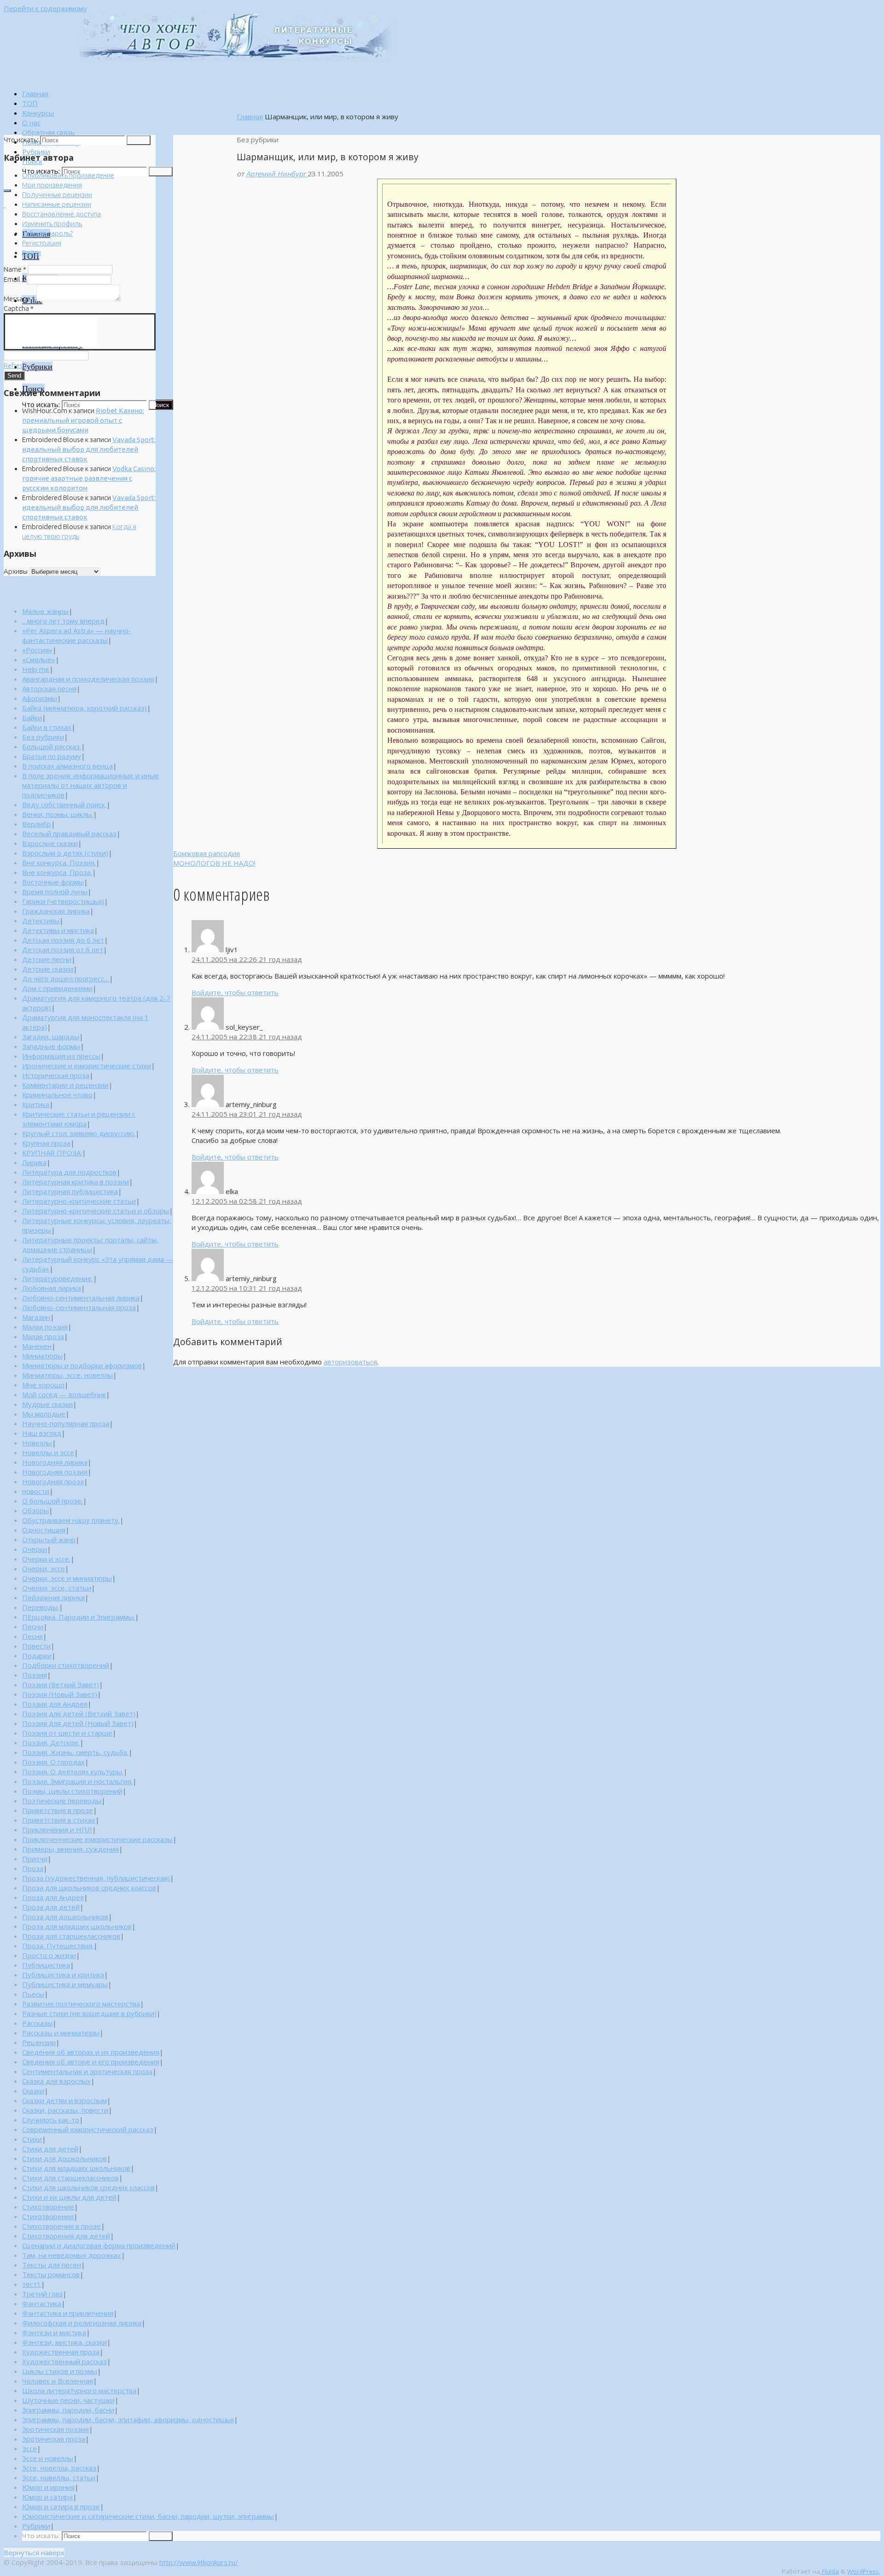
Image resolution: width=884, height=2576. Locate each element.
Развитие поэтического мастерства (81, 2004)
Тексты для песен (52, 2265)
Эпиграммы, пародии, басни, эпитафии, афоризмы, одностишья (128, 2419)
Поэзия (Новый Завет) (60, 1694)
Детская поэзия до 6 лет (63, 940)
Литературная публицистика (70, 1191)
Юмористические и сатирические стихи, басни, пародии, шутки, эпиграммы (148, 2516)
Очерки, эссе (44, 1568)
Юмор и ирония (48, 2487)
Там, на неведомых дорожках (72, 2255)
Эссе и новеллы (48, 2458)
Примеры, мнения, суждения (70, 1849)
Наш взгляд (42, 1433)
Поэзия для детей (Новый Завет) (78, 1723)
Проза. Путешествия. (58, 1946)
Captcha (19, 308)
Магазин (36, 1317)
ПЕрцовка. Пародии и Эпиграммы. (79, 1617)
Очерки (35, 1549)
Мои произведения (52, 185)
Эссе (29, 2448)
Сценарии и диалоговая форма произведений (99, 2245)
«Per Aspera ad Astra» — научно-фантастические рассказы (77, 635)
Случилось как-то (51, 2120)
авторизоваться (350, 1362)
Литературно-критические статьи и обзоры (96, 1211)
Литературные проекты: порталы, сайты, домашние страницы (90, 1244)
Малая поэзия (45, 1327)
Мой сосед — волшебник (64, 1394)
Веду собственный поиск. (64, 804)
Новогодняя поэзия (55, 1472)
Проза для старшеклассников (71, 1936)
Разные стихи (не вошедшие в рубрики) (89, 2013)
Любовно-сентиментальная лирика (81, 1298)
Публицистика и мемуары (65, 1984)
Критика (36, 1104)
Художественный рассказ (64, 2361)
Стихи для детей (50, 2149)
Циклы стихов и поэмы (60, 2371)
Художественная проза (61, 2352)
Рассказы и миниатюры (61, 2033)
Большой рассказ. (52, 746)
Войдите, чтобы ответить (235, 992)
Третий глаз (42, 2294)
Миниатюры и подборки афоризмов (82, 1365)
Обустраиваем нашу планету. (71, 1520)
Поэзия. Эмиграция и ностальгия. (77, 1781)
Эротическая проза (54, 2439)
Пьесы (33, 1994)
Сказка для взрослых (56, 2081)
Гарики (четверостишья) (63, 901)
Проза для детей (51, 1907)
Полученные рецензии (57, 195)
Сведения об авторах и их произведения (91, 2052)
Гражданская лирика (56, 911)
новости (36, 1491)
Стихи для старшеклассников (70, 2178)
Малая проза (43, 1336)
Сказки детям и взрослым (64, 2100)
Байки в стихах (47, 727)
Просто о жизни (49, 1955)
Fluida (829, 2571)
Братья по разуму (52, 756)
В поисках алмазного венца (67, 766)
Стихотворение (48, 2207)
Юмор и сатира (47, 2497)
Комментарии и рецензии (65, 1085)
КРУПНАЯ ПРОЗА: (52, 1153)
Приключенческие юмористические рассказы (97, 1839)
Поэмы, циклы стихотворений (72, 1791)
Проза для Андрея (53, 1897)
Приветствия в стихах (59, 1820)
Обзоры (35, 1510)
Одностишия (44, 1530)
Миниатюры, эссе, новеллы (67, 1375)
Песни (33, 1626)
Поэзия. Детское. (51, 1743)
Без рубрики (43, 737)
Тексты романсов (51, 2274)
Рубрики (36, 2526)
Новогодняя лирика (55, 1462)
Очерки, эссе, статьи (57, 1588)
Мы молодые (44, 1414)
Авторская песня (49, 688)
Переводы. (41, 1607)
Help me (36, 669)
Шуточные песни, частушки (68, 2400)
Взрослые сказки (50, 843)
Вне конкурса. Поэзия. (59, 863)
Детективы (41, 921)
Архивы (16, 571)
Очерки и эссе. (46, 1559)
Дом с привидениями (57, 988)
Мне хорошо (43, 1385)
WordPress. (864, 2571)
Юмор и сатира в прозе (61, 2506)
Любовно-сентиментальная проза (79, 1307)
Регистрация (42, 243)
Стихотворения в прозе (61, 2226)
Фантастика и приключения (68, 2313)
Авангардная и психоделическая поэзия (88, 679)
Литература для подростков (69, 1172)
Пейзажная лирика (53, 1597)
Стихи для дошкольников (64, 2158)
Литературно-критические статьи (79, 1201)
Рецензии (39, 2042)
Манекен (37, 1346)
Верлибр (37, 824)
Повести (36, 1646)
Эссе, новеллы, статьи (59, 2477)
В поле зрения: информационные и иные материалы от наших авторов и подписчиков (90, 785)
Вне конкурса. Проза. (57, 872)
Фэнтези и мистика (54, 2332)
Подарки (37, 1655)
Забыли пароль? (47, 233)
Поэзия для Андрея (55, 1704)
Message (19, 299)
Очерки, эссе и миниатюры (67, 1578)
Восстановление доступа (61, 214)
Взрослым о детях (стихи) (65, 853)
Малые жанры (45, 611)
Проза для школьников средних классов (89, 1888)
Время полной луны (55, 892)
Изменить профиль (52, 224)
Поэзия (35, 1675)
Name (15, 269)
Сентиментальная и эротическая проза (87, 2071)
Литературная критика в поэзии (76, 1182)
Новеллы (37, 1443)
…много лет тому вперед (63, 621)
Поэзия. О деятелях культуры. (73, 1772)
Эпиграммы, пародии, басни (68, 2410)
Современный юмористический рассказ (88, 2129)
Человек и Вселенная (58, 2381)
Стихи (32, 2139)
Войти (32, 253)
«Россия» (37, 650)
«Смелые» (39, 659)
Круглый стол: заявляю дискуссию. (79, 1133)
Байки (32, 717)
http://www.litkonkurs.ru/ (199, 2562)
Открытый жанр (49, 1539)
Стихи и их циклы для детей (69, 2197)
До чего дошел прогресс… (66, 979)
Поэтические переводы (62, 1801)
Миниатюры (42, 1356)
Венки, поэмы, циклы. (58, 814)
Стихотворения (48, 2216)
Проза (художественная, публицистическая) (96, 1878)
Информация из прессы (61, 1056)
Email (14, 279)
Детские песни (47, 959)
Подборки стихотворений (66, 1665)
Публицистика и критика (63, 1975)
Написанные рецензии (57, 204)
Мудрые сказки (47, 1404)
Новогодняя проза (53, 1481)
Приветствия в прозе (58, 1810)
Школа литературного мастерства (79, 2390)
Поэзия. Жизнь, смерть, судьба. (75, 1752)
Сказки (33, 2091)
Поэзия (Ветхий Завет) (61, 1684)
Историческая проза (56, 1075)
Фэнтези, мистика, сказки (64, 2342)
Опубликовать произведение (68, 175)
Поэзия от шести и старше (67, 1733)
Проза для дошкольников (65, 1917)
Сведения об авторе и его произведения (91, 2062)
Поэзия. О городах (53, 1762)
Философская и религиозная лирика (82, 2323)
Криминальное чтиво (57, 1095)
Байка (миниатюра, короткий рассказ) (84, 708)
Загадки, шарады (51, 1037)
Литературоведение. (58, 1278)
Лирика (34, 1162)
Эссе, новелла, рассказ (59, 2468)
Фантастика (42, 2303)
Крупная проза (46, 1143)
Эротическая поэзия (55, 2429)
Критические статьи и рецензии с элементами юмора (79, 1119)
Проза (33, 1868)
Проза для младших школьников (77, 1926)
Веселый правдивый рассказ (69, 833)
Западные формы (51, 1046)
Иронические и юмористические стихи (87, 1066)
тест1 (32, 2284)
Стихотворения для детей (66, 2236)
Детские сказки (48, 969)
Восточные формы (53, 882)
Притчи (35, 1859)
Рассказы (37, 2023)
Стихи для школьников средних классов (88, 2187)
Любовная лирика (52, 1288)
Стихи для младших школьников (76, 2168)
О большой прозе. (52, 1501)
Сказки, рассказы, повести (65, 2110)
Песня (32, 1636)
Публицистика (46, 1965)
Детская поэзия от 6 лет (63, 950)
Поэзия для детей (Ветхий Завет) (79, 1713)
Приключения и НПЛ (57, 1830)
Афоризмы (40, 698)
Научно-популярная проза (66, 1423)
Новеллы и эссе (48, 1452)
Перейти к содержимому (45, 8)
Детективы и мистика (58, 930)
